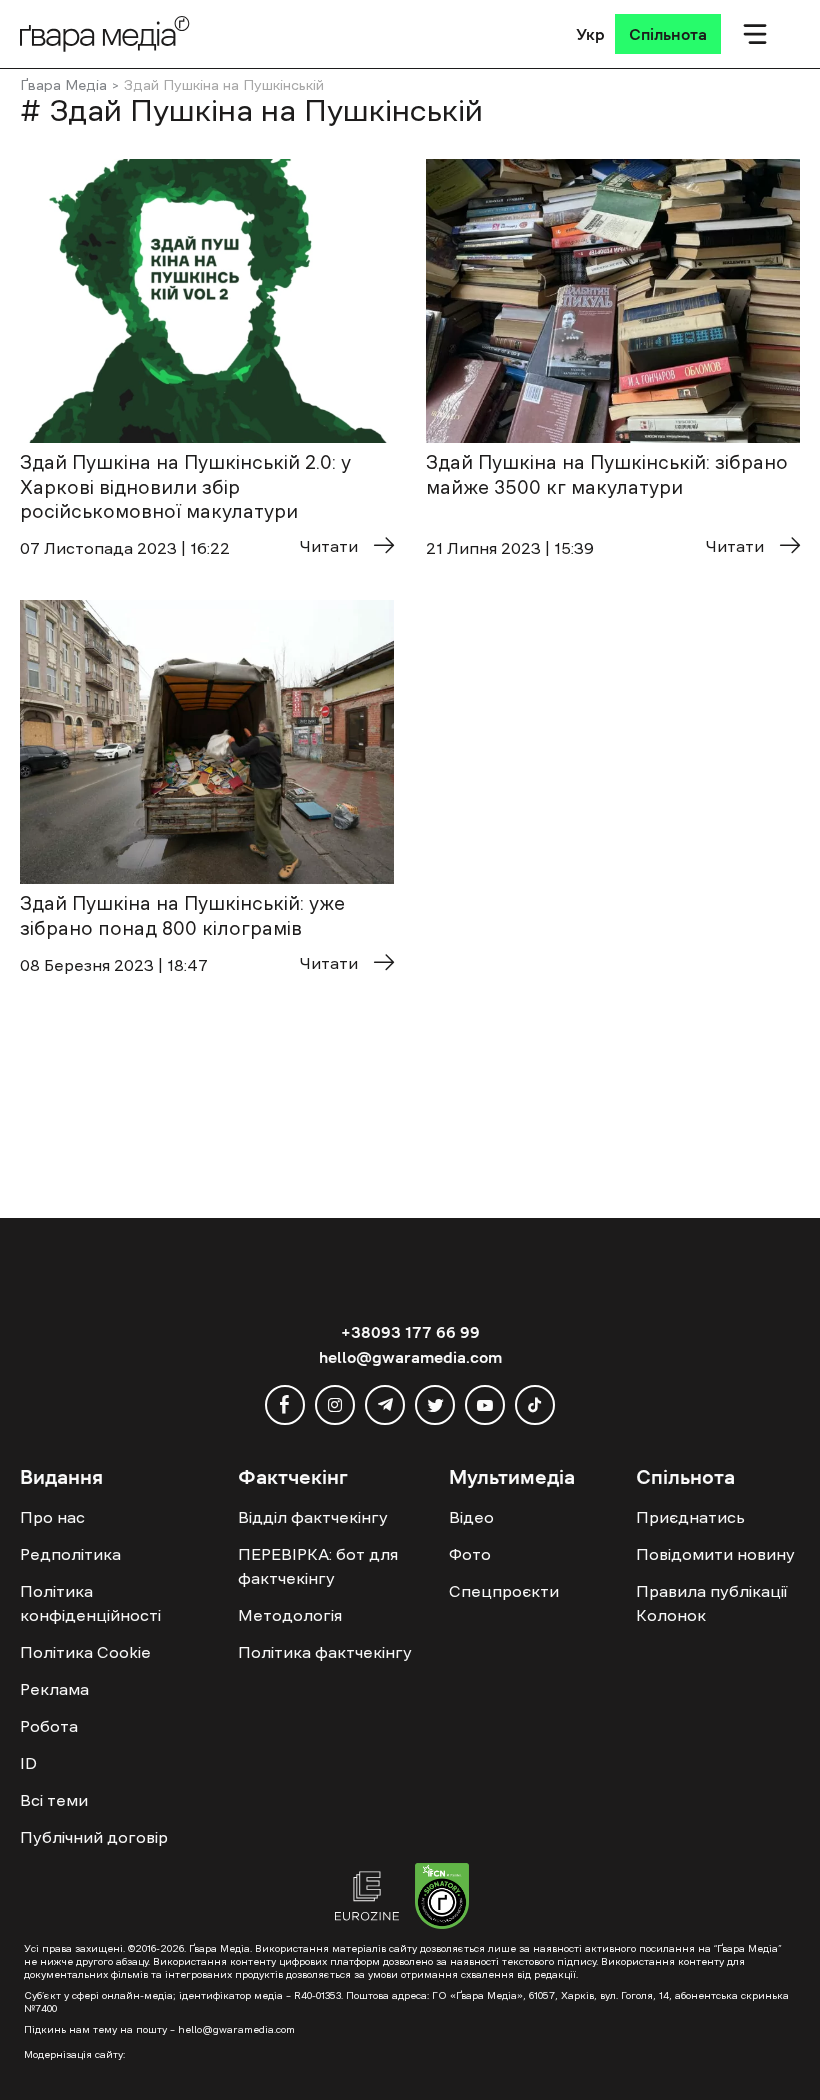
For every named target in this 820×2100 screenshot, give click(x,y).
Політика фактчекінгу (325, 1652)
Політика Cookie (85, 1652)
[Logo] (105, 33)
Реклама (54, 1689)
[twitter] (435, 1405)
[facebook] (285, 1405)
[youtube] (485, 1405)
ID (28, 1763)
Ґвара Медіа (63, 85)
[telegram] (385, 1405)
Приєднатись (690, 1517)
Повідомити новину (715, 1554)
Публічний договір (94, 1837)
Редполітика (70, 1554)
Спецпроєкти (504, 1591)
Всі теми (54, 1800)
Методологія (290, 1615)
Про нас (52, 1517)
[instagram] (335, 1405)
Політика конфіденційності (90, 1603)
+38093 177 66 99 (410, 1332)
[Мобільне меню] (755, 34)
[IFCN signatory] (442, 1899)
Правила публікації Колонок (711, 1603)
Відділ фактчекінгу (313, 1517)
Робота (49, 1726)
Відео (471, 1517)
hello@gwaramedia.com (410, 1357)
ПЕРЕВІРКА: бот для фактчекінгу (318, 1566)
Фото (470, 1554)
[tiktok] (535, 1405)
